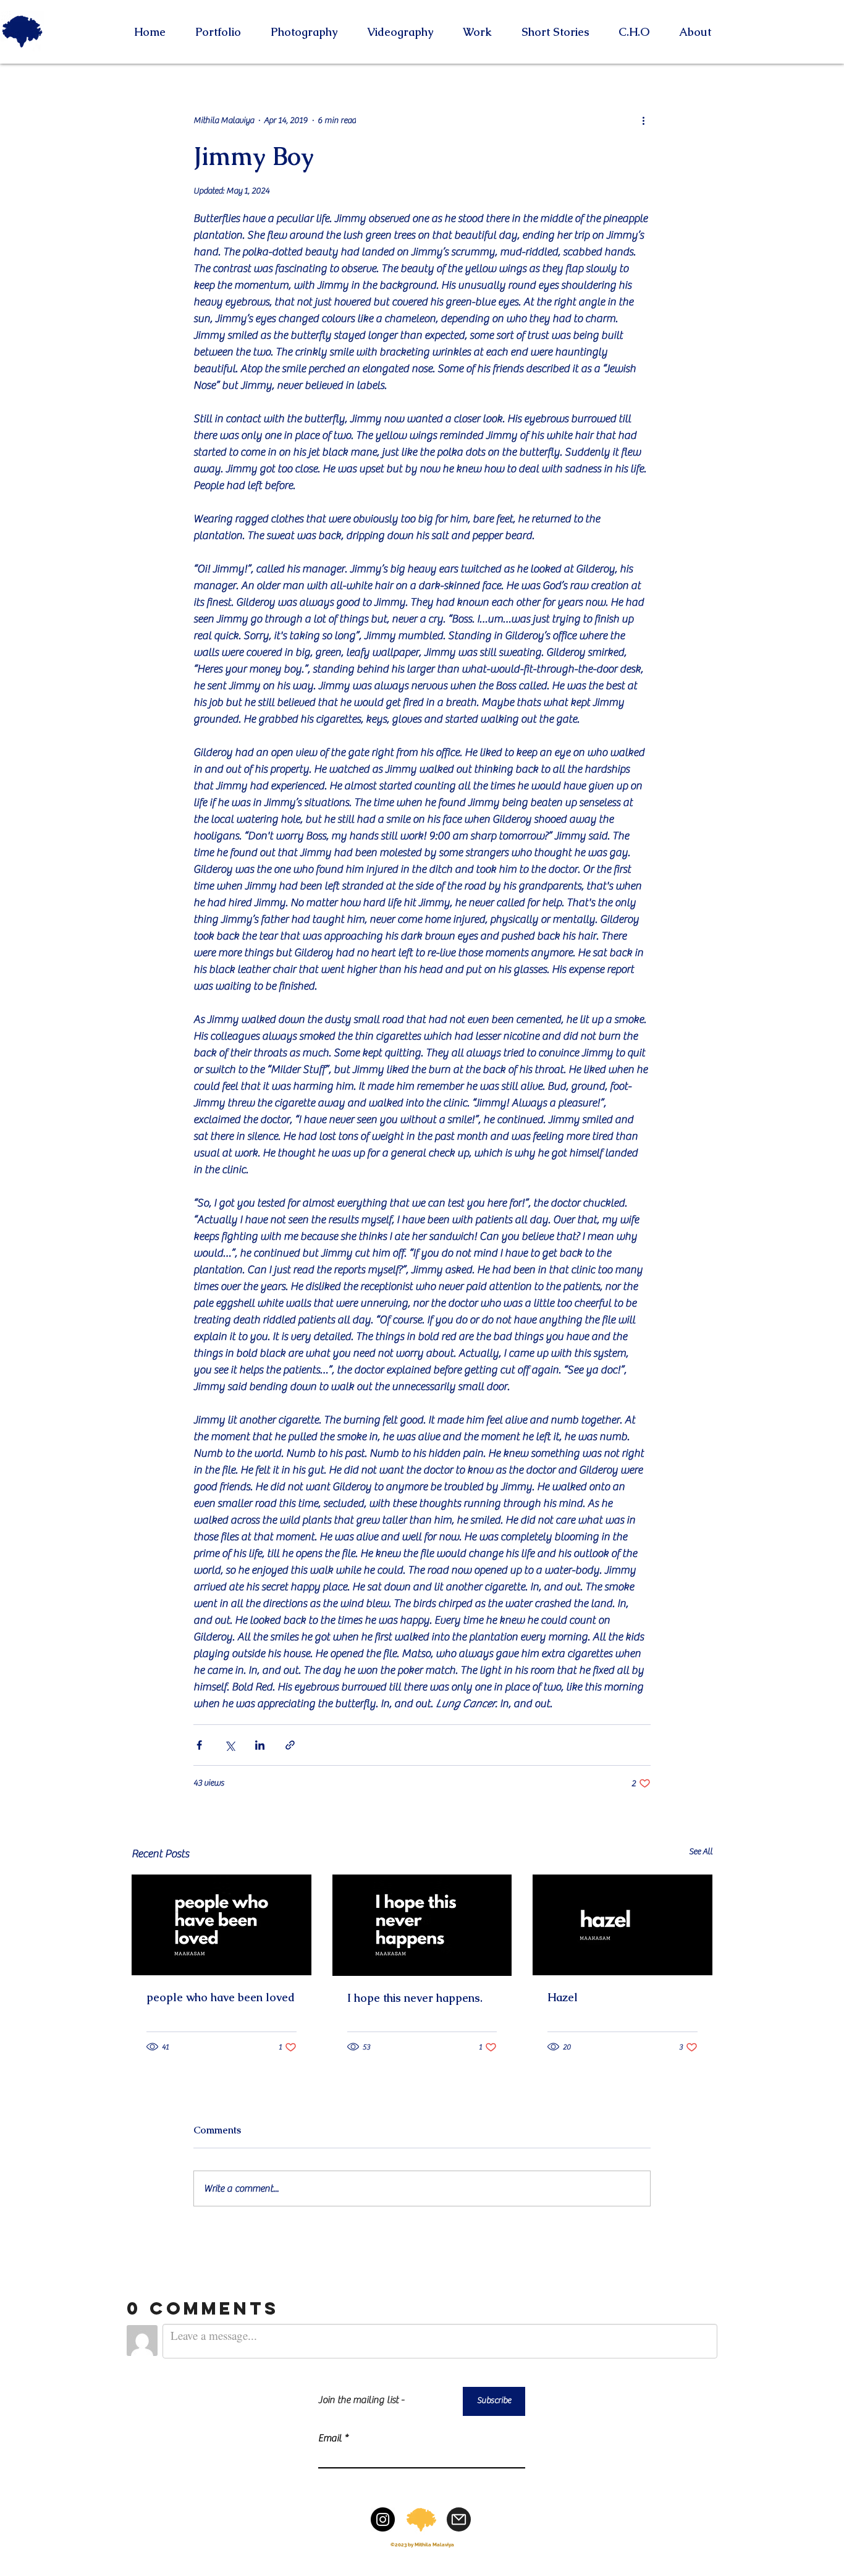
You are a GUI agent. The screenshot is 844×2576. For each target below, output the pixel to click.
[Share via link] (290, 1745)
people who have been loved (221, 1997)
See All (701, 1852)
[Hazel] (622, 1925)
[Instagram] (383, 2519)
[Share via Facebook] (199, 1745)
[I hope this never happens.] (422, 1925)
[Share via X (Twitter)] (230, 1745)
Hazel (563, 1997)
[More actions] (643, 121)
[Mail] (459, 2519)
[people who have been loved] (222, 1925)
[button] (304, 32)
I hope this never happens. (415, 1998)
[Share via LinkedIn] (260, 1745)
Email (330, 2438)
